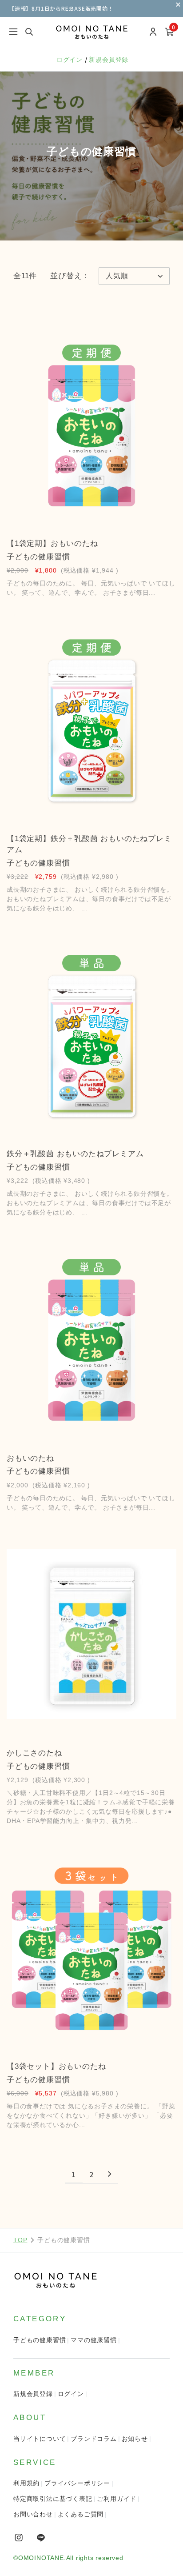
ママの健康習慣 (94, 2340)
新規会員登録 (109, 60)
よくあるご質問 (81, 2514)
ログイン (71, 60)
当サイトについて (40, 2439)
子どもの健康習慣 (40, 2340)
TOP (20, 2240)
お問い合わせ (33, 2514)
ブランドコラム (94, 2439)
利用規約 (26, 2483)
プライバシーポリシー (77, 2483)
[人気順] (134, 276)
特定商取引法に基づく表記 (53, 2499)
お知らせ (135, 2439)
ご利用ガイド (117, 2499)
